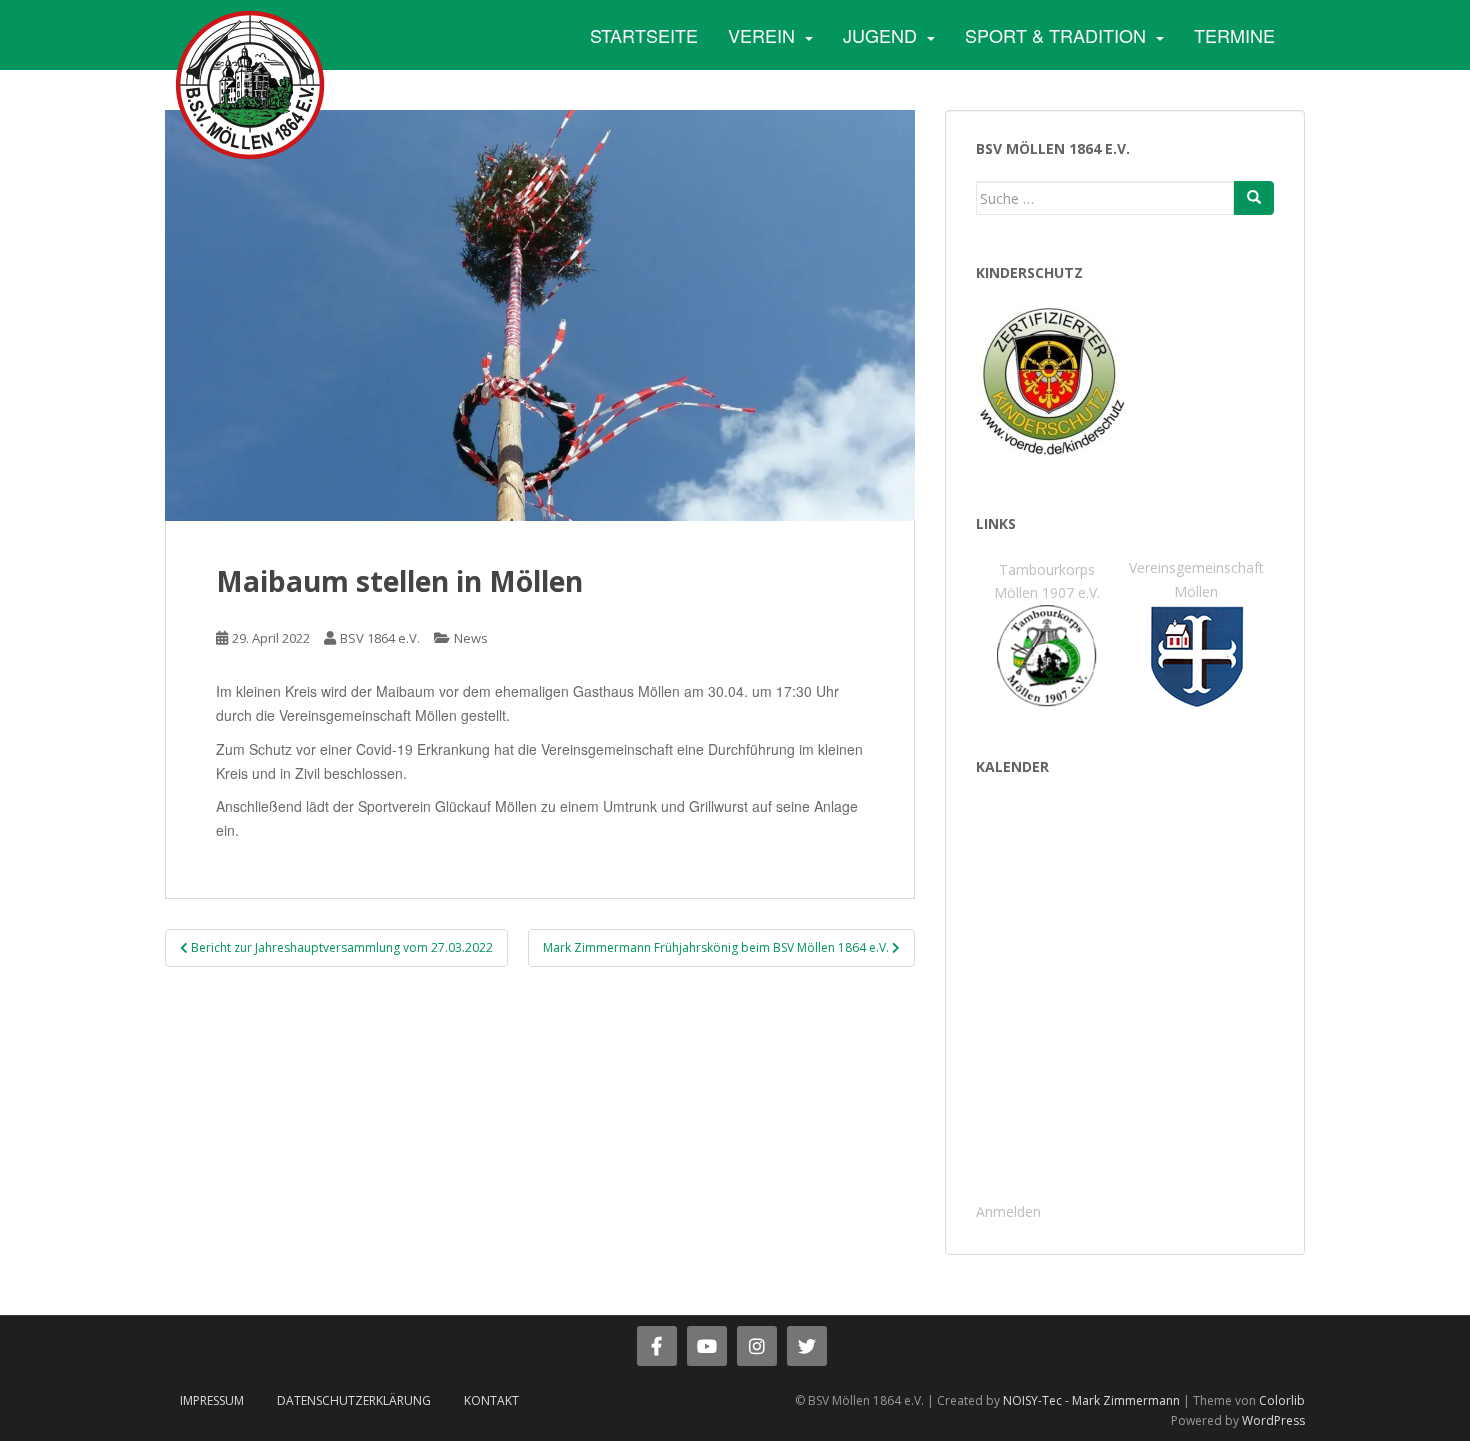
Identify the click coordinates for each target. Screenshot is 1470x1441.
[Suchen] (1254, 198)
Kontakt (491, 1400)
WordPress (1273, 1420)
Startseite (644, 35)
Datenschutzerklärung (354, 1400)
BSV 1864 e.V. (380, 638)
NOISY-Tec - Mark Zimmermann (1091, 1400)
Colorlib (1282, 1400)
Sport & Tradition (1055, 35)
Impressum (212, 1400)
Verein (761, 35)
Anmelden (1008, 1211)
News (471, 638)
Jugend (880, 35)
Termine (1234, 35)
